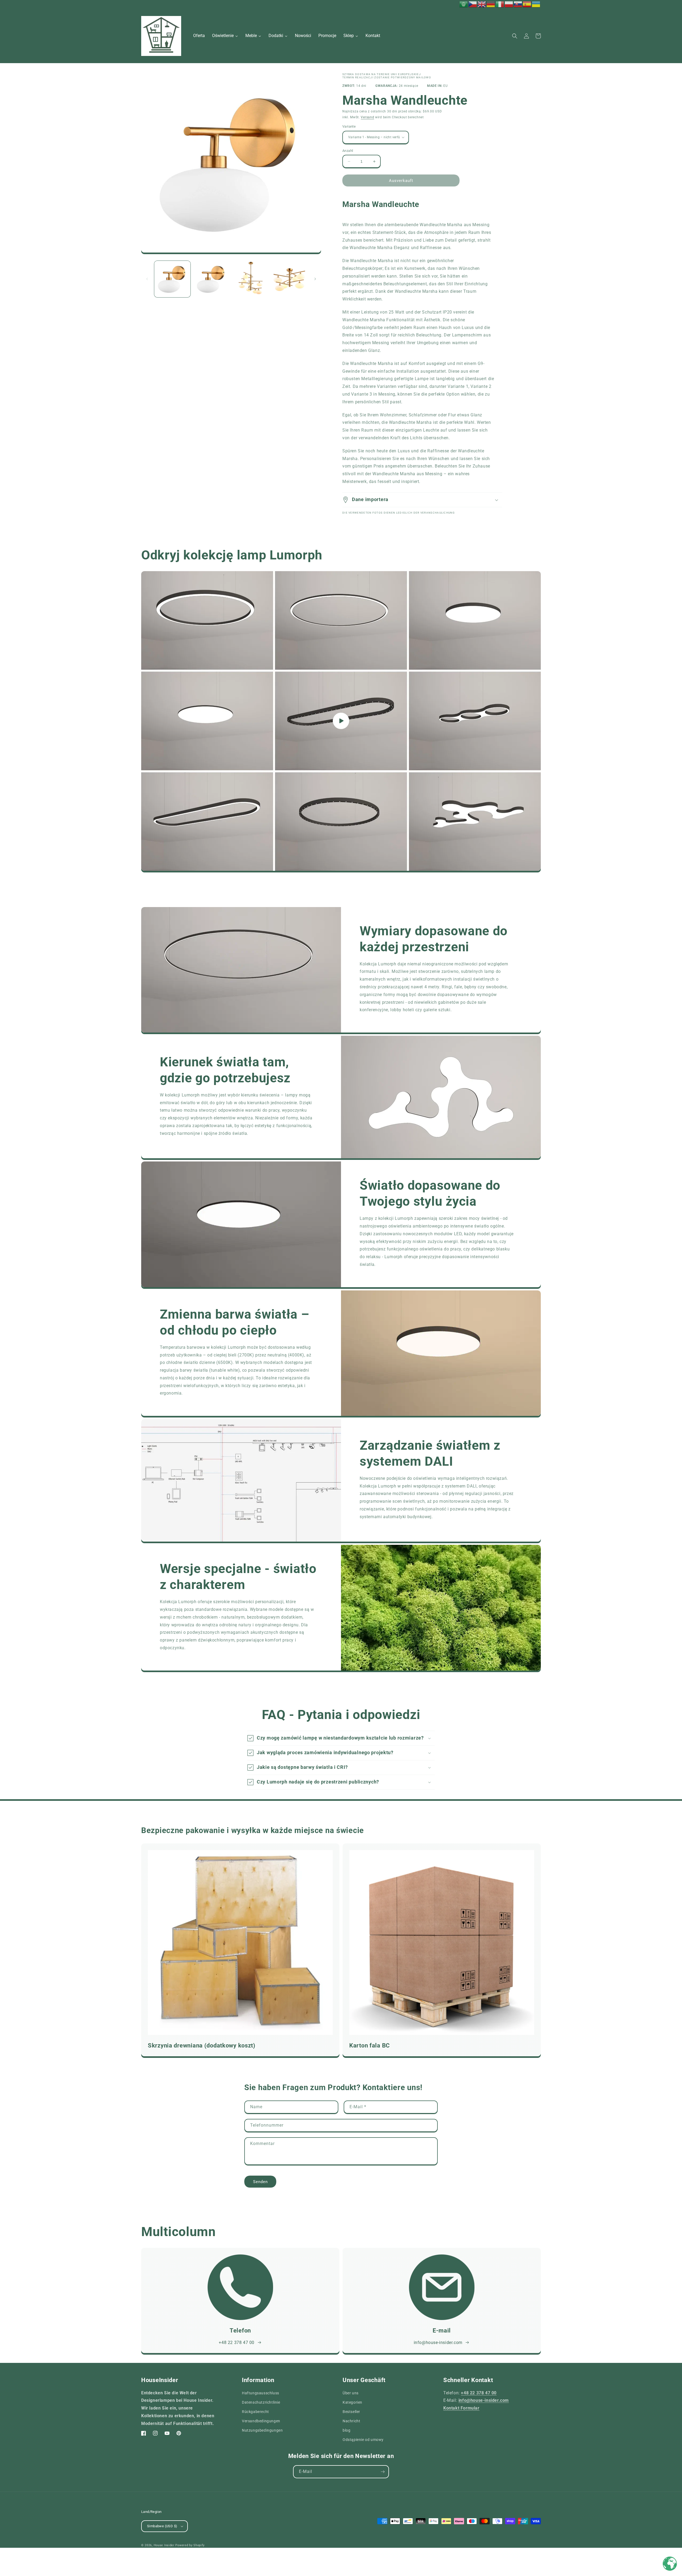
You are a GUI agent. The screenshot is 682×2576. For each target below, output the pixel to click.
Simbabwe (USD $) (162, 2526)
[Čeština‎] (473, 4)
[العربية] (464, 4)
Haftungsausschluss (261, 2393)
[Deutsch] (491, 4)
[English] (482, 4)
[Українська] (536, 4)
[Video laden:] (341, 721)
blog (346, 2430)
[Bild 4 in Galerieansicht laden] (289, 279)
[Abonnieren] (383, 2472)
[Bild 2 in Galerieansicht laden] (211, 279)
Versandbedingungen (261, 2421)
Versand (367, 117)
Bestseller (351, 2412)
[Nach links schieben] (147, 279)
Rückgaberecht (255, 2412)
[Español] (527, 4)
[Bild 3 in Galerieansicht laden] (250, 279)
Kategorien (352, 2402)
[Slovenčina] (518, 4)
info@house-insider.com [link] (438, 2343)
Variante (349, 126)
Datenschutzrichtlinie (261, 2402)
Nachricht (351, 2421)
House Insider (164, 2545)
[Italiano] (500, 4)
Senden (260, 2182)
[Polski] (509, 4)
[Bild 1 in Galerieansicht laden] (172, 279)
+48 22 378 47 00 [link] (237, 2343)
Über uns (351, 2393)
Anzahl (348, 151)
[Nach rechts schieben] (315, 279)
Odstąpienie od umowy (363, 2440)
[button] (515, 36)
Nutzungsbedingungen (262, 2430)
